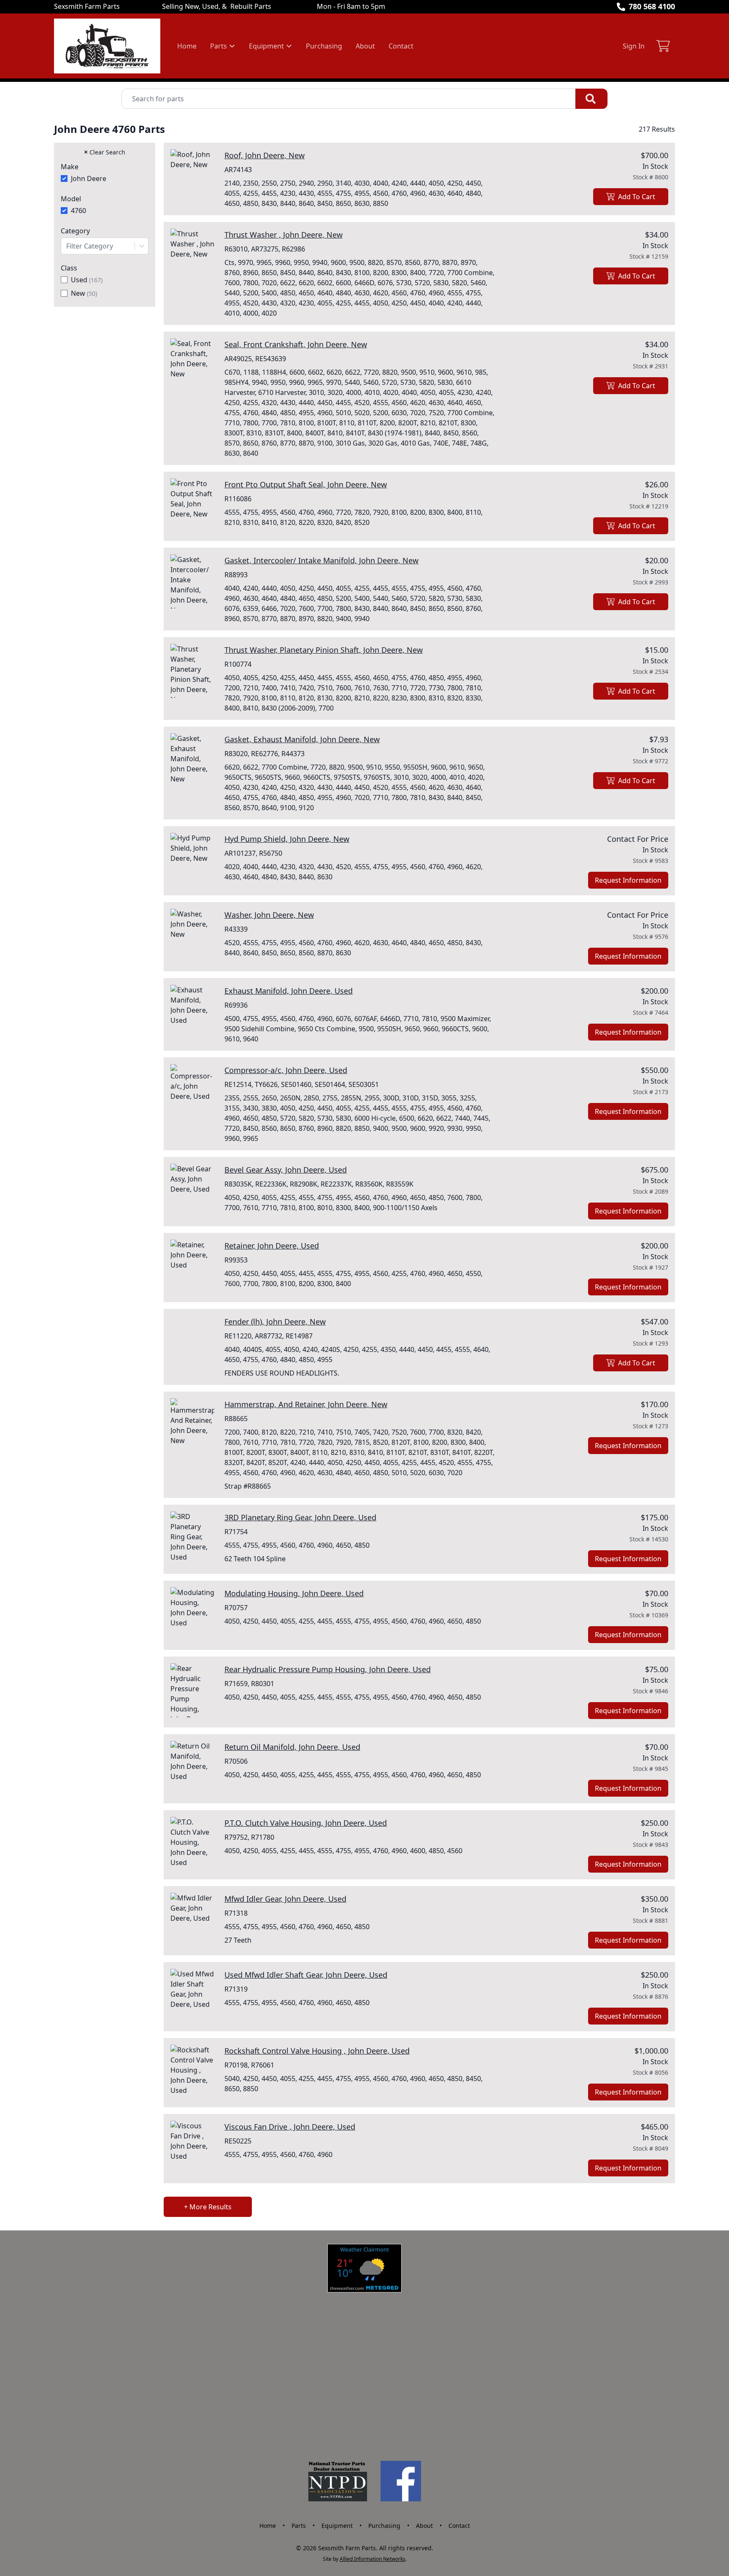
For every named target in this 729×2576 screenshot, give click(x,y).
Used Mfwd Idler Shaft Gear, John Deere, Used (306, 1975)
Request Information (628, 880)
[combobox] (105, 246)
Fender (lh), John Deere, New (275, 1322)
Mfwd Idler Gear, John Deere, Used (285, 1899)
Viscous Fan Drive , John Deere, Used (290, 2127)
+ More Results (208, 2207)
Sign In (634, 46)
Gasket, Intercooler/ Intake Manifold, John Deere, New (321, 560)
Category (75, 231)
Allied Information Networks (373, 2559)
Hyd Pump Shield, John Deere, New (287, 839)
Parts (299, 2526)
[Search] (591, 99)
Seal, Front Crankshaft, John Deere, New (296, 344)
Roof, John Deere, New (265, 155)
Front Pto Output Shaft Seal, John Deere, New (306, 484)
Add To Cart (637, 197)
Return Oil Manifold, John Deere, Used (292, 1747)
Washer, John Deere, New (269, 915)
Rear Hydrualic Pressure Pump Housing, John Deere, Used (328, 1669)
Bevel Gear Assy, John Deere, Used (286, 1170)
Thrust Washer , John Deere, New (283, 235)
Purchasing (324, 46)
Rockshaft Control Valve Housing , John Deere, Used (317, 2051)
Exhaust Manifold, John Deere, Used (289, 991)
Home (187, 46)
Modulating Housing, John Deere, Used (294, 1593)
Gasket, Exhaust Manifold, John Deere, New (302, 739)
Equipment (337, 2526)
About (365, 46)
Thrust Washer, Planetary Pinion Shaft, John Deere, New (324, 650)
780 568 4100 (652, 6)
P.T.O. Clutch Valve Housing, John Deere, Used (306, 1823)
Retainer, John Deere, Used (272, 1246)
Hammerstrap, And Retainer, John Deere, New (306, 1404)
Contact (401, 46)
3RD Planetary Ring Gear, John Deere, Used (300, 1517)
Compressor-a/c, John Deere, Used (286, 1070)
